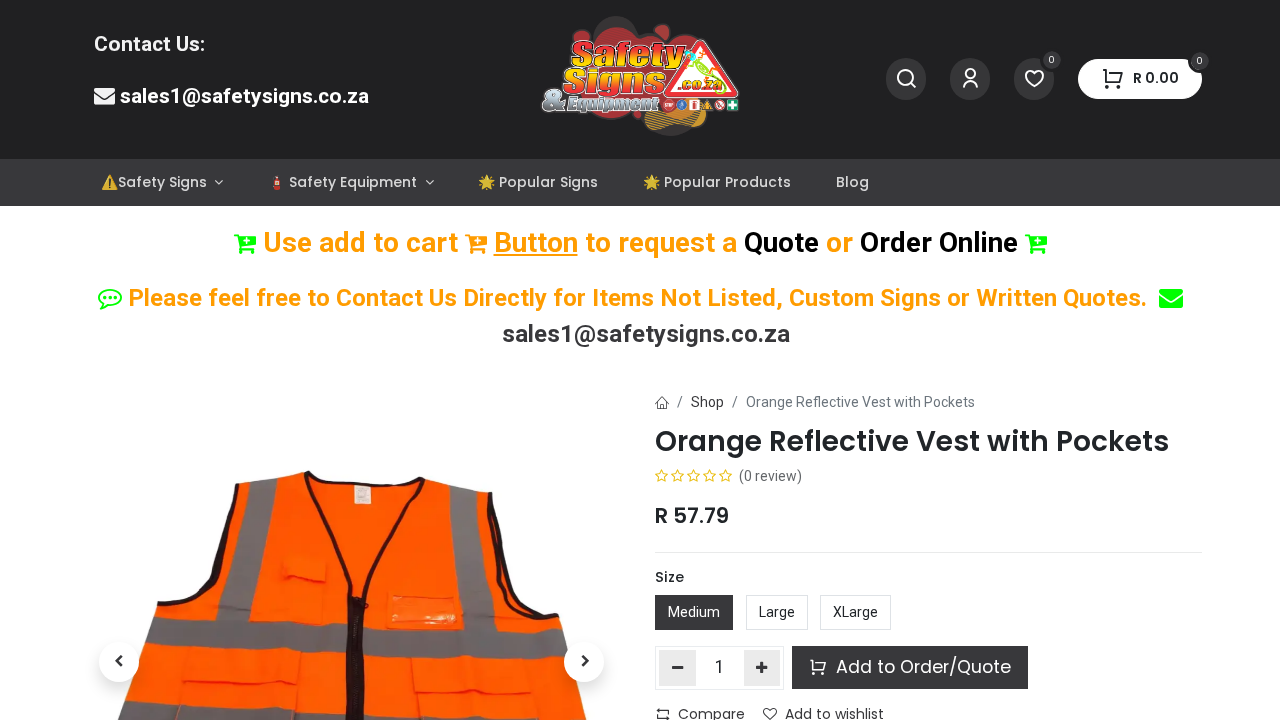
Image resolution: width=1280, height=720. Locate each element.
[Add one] (762, 668)
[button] (119, 662)
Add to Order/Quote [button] (921, 667)
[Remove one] (677, 668)
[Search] (906, 79)
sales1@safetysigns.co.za (244, 96)
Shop (707, 402)
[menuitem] (161, 182)
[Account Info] (970, 79)
